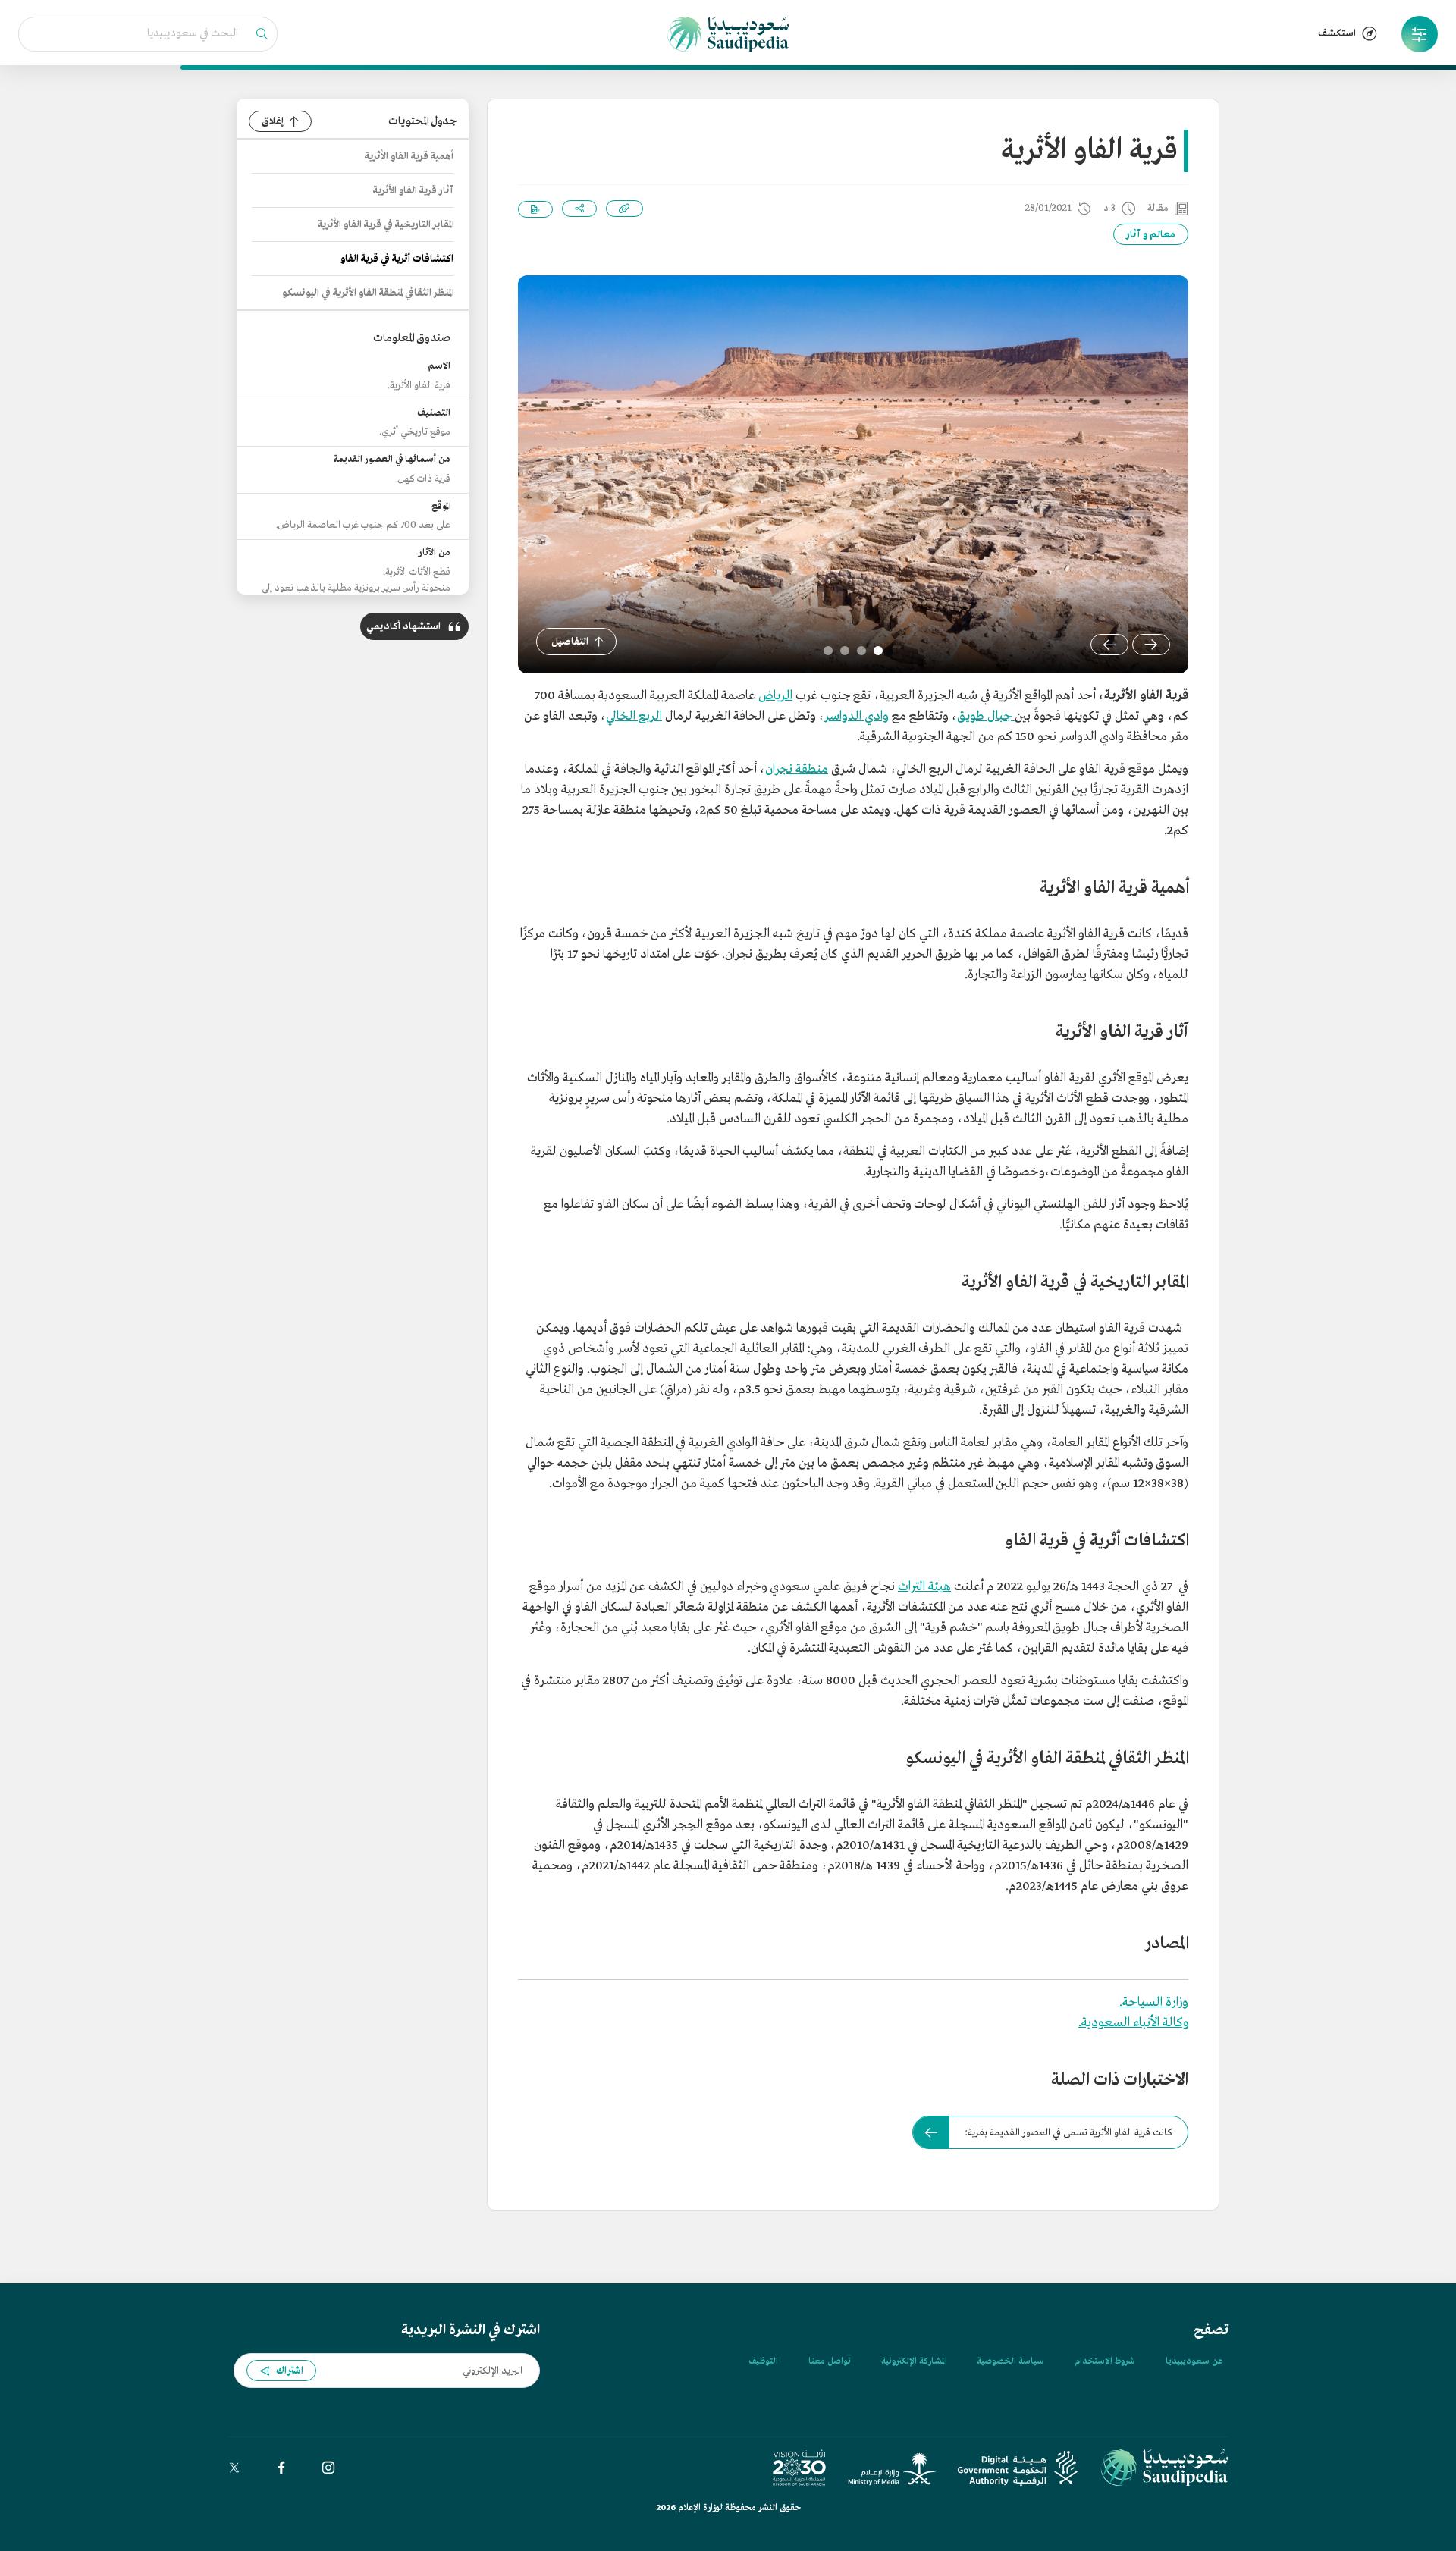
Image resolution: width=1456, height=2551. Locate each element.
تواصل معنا (830, 2361)
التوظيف (763, 2361)
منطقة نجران (797, 769)
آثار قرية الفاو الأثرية (413, 191)
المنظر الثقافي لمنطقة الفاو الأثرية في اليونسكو (368, 293)
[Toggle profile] (1420, 34)
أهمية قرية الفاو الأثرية (409, 157)
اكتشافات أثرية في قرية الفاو (397, 259)
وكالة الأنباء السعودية (1135, 2023)
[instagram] (328, 2468)
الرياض (775, 696)
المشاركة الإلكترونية (914, 2361)
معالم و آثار (1151, 235)
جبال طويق (986, 716)
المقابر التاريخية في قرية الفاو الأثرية (386, 225)
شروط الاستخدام (1105, 2361)
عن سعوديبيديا (1194, 2361)
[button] (1420, 34)
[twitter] (234, 2468)
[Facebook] (281, 2468)
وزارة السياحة (1155, 2002)
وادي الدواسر (857, 716)
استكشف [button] (1337, 34)
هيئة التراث (924, 1587)
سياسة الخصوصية (1010, 2361)
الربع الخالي (634, 716)
